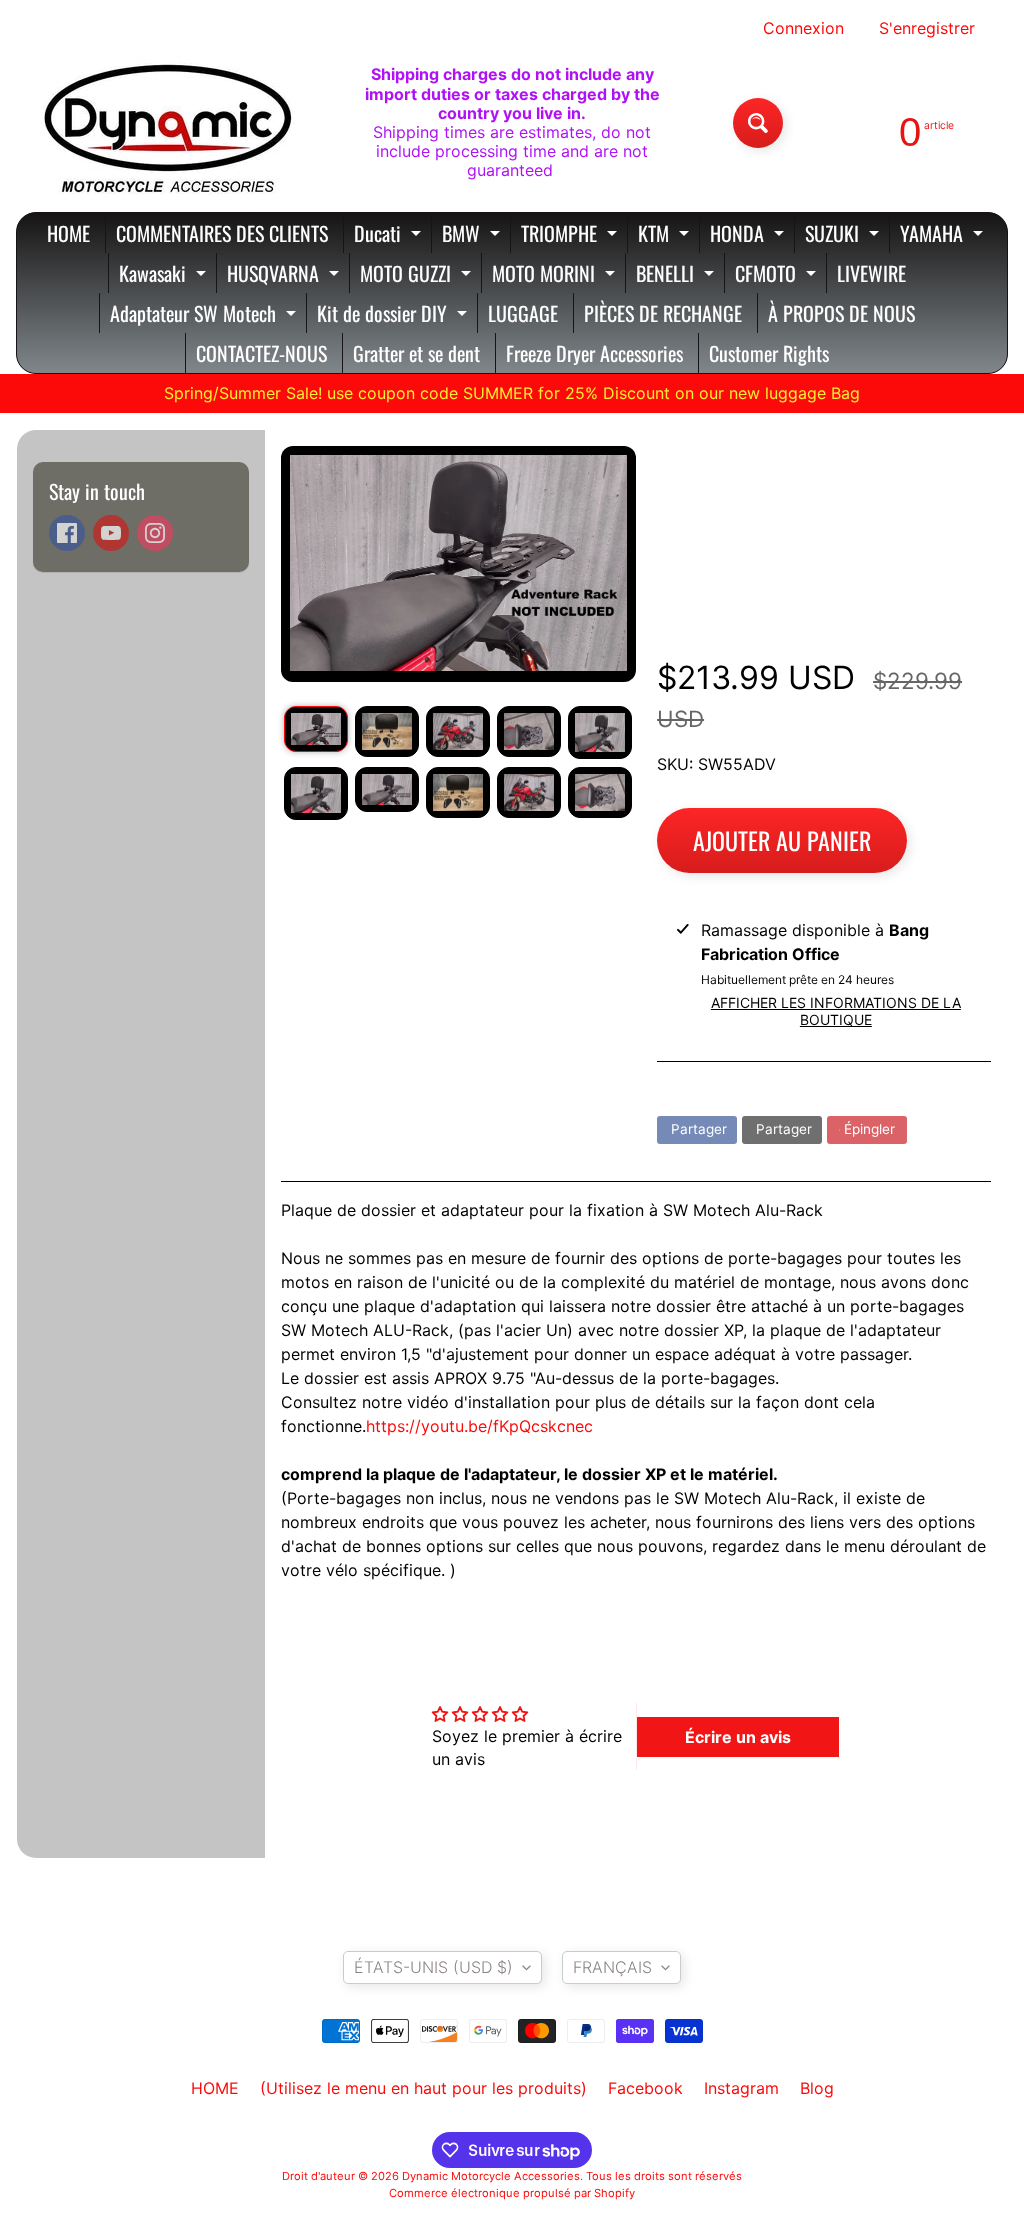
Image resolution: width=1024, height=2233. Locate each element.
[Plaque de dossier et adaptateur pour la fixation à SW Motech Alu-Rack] (316, 729)
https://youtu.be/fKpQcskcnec (479, 1426)
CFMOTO (778, 275)
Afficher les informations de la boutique (836, 1011)
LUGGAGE (523, 313)
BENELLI (677, 275)
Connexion (803, 28)
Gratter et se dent (416, 353)
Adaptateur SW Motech (205, 315)
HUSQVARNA (285, 275)
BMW (473, 235)
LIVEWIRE (871, 273)
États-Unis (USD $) (433, 1967)
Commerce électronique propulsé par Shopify (512, 2193)
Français (612, 1967)
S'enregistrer (927, 28)
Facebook (645, 2088)
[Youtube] (111, 533)
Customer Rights (769, 353)
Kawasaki (165, 275)
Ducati (390, 235)
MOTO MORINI (556, 275)
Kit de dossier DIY (394, 315)
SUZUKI (844, 235)
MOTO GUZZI (418, 275)
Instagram (741, 2088)
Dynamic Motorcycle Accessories (491, 2176)
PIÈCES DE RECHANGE (663, 313)
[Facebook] (67, 533)
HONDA (749, 235)
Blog (817, 2088)
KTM (666, 235)
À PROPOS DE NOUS (841, 313)
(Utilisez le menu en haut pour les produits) (423, 2088)
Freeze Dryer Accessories (594, 353)
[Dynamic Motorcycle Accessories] (166, 123)
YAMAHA (944, 235)
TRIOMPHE (571, 235)
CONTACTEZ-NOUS (261, 353)
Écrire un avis (738, 1737)
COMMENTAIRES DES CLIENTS (222, 233)
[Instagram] (155, 533)
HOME (68, 233)
